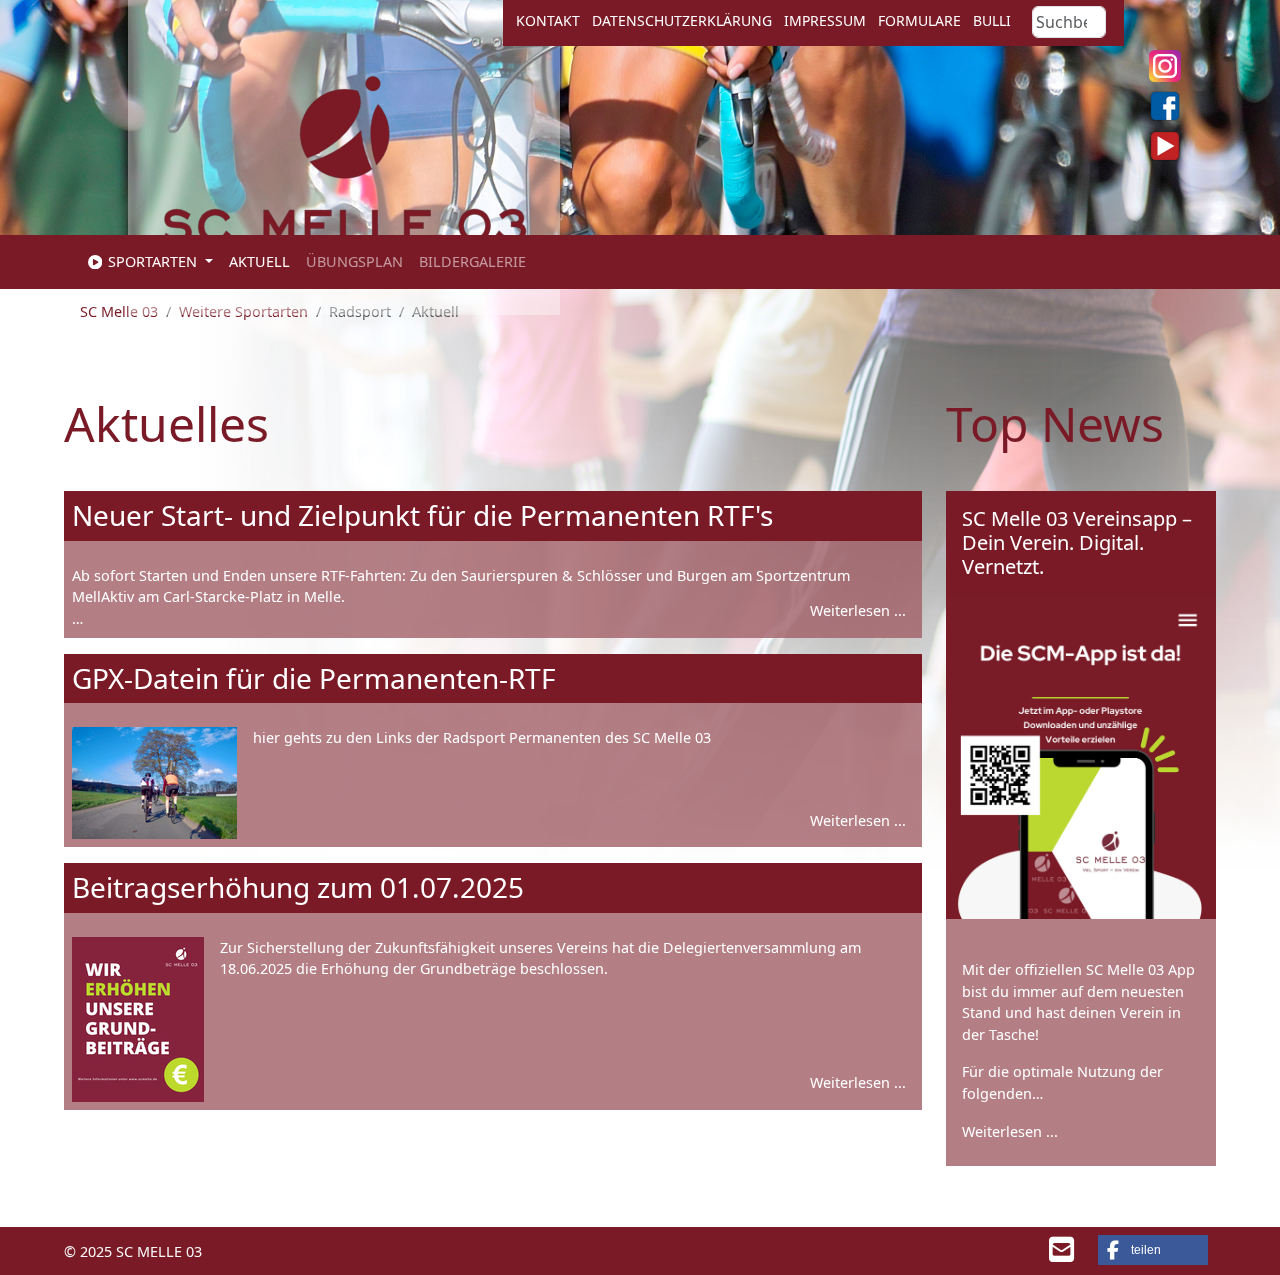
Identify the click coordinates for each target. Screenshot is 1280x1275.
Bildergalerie (472, 261)
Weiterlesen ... (858, 610)
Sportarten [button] (152, 261)
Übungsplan (354, 261)
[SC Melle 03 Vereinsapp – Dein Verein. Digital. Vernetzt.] (1081, 757)
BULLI (992, 20)
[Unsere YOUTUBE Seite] (1165, 146)
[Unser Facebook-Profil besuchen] (1165, 106)
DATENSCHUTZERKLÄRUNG (682, 20)
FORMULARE (919, 20)
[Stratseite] (344, 175)
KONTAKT (548, 20)
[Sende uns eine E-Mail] (1061, 1254)
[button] (1153, 1250)
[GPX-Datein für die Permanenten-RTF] (154, 783)
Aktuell (259, 261)
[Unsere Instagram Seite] (1165, 66)
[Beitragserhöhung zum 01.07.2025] (138, 1019)
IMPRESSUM (825, 20)
